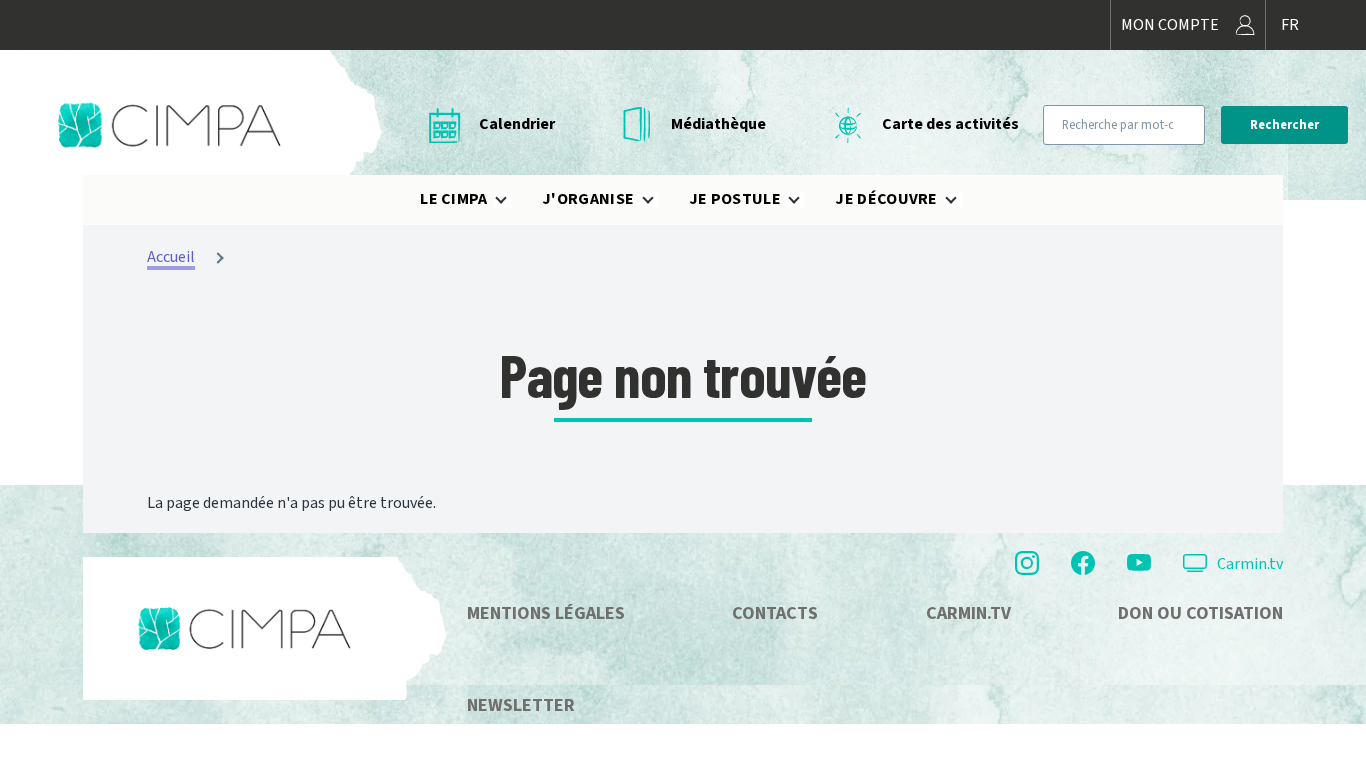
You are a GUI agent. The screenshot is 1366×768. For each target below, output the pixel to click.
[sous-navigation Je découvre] (963, 200)
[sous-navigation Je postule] (806, 200)
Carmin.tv (1250, 564)
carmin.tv (968, 613)
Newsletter (521, 705)
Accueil (171, 257)
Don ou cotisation (1200, 613)
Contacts (775, 613)
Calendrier (517, 124)
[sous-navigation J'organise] (660, 200)
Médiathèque (718, 124)
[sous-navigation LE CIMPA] (513, 200)
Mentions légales (546, 613)
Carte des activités (950, 124)
